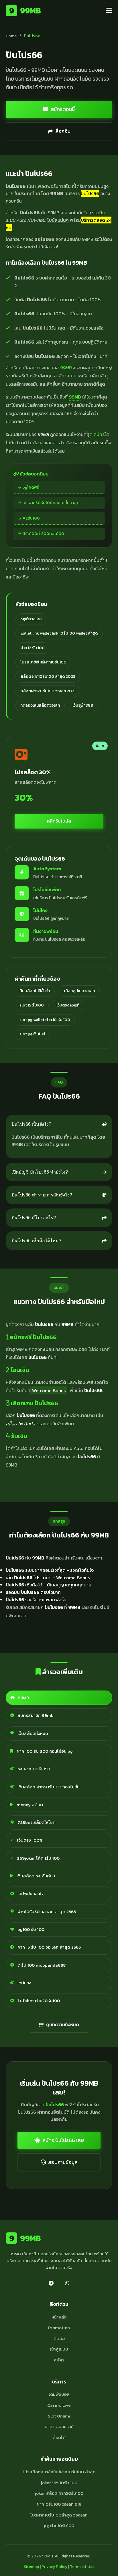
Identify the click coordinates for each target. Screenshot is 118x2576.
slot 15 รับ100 (32, 1005)
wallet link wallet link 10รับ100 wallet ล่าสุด (59, 633)
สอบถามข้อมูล (63, 2162)
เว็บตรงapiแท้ (68, 1005)
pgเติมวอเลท (31, 619)
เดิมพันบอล (59, 2394)
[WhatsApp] (67, 2283)
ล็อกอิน (63, 131)
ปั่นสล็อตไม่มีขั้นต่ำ (35, 991)
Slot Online (59, 2416)
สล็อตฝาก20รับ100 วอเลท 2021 (48, 691)
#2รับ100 (31, 518)
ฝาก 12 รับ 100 (33, 648)
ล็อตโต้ (59, 2437)
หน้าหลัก (59, 2317)
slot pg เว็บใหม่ (32, 1034)
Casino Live (59, 2405)
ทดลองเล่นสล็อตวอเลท (40, 705)
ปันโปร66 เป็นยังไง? (31, 1124)
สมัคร (99, 434)
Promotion (59, 2328)
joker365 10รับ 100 (59, 2483)
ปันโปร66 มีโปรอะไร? (34, 1218)
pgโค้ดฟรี (31, 487)
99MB (25, 11)
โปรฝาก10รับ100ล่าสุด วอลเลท (59, 2515)
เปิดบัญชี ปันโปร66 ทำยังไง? (40, 1172)
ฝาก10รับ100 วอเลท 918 (59, 2504)
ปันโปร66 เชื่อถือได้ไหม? (36, 1241)
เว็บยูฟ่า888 (83, 705)
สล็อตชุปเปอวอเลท (79, 991)
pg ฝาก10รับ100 (59, 2526)
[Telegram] (51, 2283)
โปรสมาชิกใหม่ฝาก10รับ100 (43, 662)
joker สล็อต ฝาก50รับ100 (59, 2493)
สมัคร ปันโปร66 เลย (63, 2140)
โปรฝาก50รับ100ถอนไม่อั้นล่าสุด (51, 503)
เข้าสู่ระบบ (59, 2349)
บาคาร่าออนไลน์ (59, 2427)
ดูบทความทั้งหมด (63, 2024)
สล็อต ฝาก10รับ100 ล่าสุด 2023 (48, 676)
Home (11, 36)
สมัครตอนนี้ (63, 109)
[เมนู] (109, 11)
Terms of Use (82, 2567)
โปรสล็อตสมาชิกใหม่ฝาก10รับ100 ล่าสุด (59, 2472)
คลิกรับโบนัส (59, 821)
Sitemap (31, 2567)
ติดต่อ (59, 2338)
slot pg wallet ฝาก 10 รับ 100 (45, 1020)
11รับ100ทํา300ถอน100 (43, 534)
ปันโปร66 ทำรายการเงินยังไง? (42, 1195)
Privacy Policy (54, 2567)
